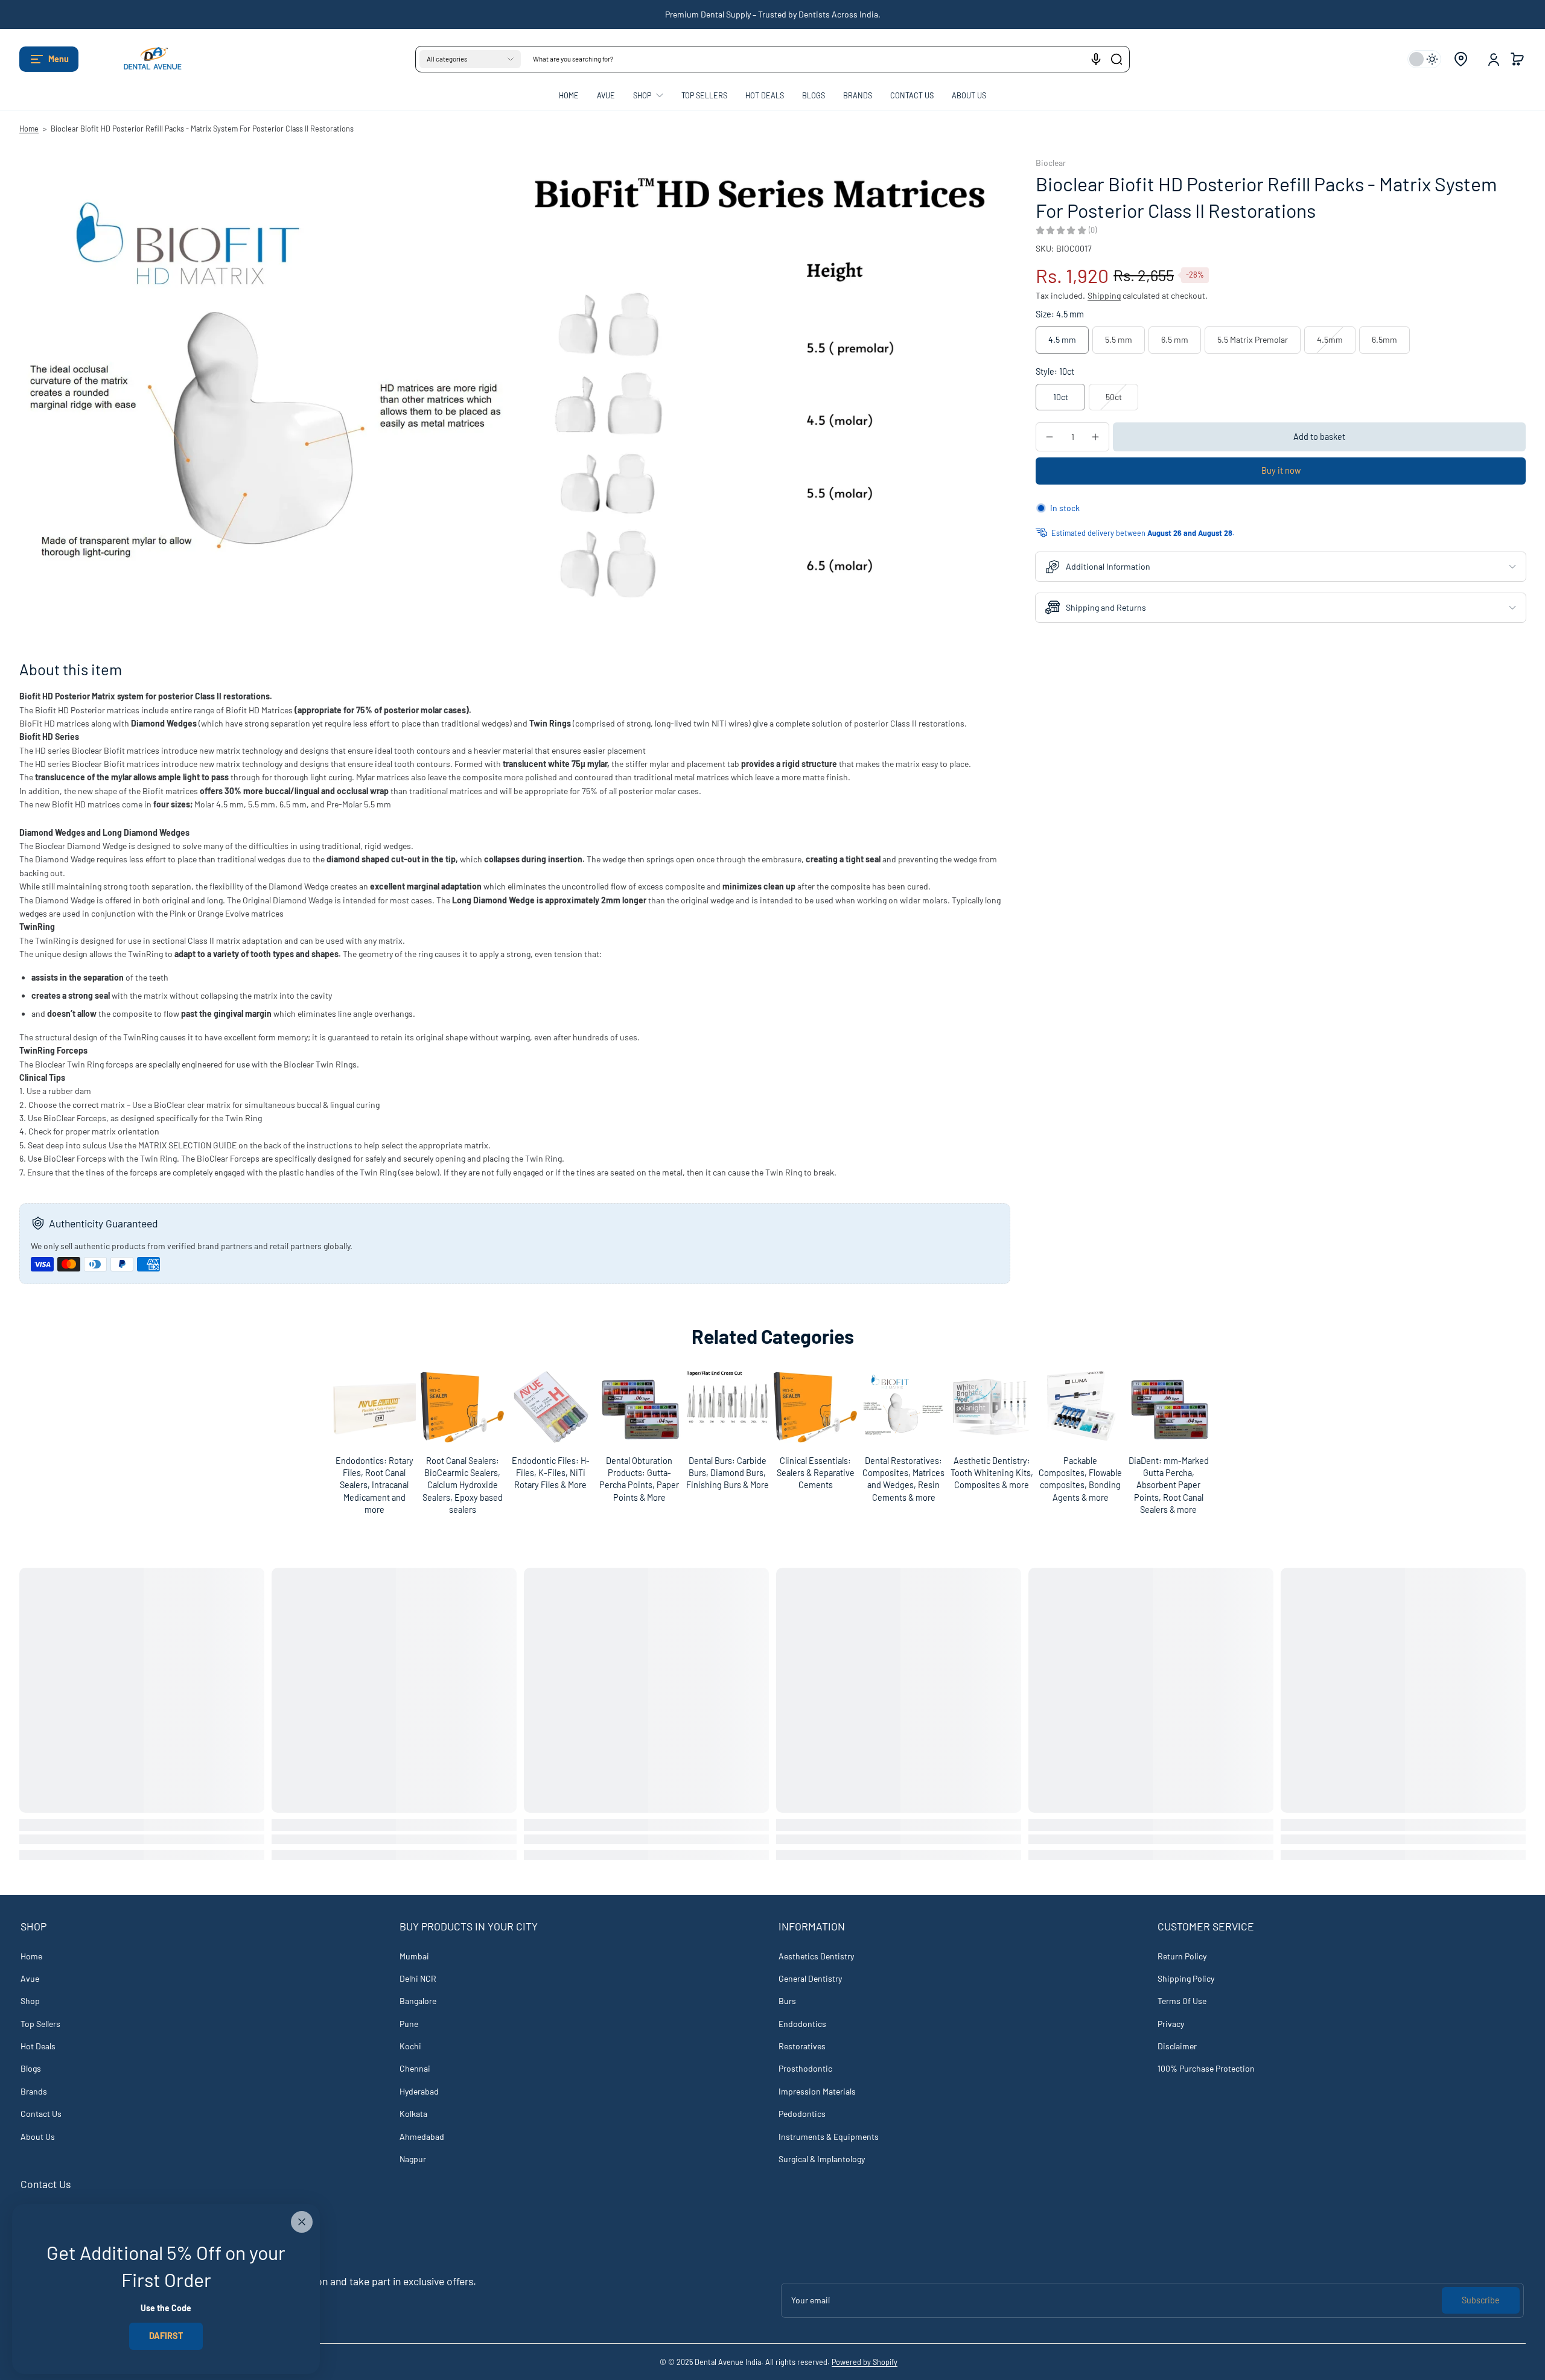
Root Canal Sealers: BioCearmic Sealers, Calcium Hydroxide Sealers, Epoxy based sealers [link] (463, 1485)
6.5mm (1384, 339)
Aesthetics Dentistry (816, 1956)
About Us (38, 2137)
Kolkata (413, 2114)
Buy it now (1281, 470)
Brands (34, 2091)
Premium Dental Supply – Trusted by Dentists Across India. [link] (773, 14)
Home (29, 129)
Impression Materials (817, 2091)
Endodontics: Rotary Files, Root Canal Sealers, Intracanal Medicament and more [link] (374, 1485)
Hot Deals (38, 2046)
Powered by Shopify (865, 2362)
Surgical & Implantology (822, 2159)
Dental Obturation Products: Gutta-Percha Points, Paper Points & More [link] (639, 1479)
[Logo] (146, 59)
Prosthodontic (805, 2068)
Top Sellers (40, 2024)
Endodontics (802, 2024)
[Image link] (374, 1444)
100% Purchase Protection (1206, 2068)
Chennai (415, 2068)
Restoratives (802, 2046)
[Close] (302, 2222)
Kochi (410, 2046)
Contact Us (41, 2114)
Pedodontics (802, 2114)
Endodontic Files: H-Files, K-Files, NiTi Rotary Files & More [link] (551, 1473)
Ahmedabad (422, 2137)
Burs (787, 2001)
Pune (409, 2024)
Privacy (1171, 2024)
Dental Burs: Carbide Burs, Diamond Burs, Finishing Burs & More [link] (727, 1473)
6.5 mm (1175, 339)
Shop (30, 2001)
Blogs (31, 2068)
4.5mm (1330, 339)
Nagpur (413, 2159)
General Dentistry (810, 1978)
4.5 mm (1062, 339)
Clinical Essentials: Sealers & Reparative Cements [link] (816, 1473)
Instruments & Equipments (829, 2137)
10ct (1061, 397)
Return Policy (1182, 1956)
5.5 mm (1119, 339)
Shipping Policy (1186, 1978)
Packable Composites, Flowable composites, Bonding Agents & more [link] (1080, 1479)
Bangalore (418, 2001)
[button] (49, 59)
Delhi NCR (418, 1978)
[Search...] (1117, 59)
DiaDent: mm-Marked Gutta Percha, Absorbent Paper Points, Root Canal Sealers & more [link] (1168, 1485)
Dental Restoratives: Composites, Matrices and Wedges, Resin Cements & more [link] (903, 1479)
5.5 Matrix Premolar (1253, 339)
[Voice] (1096, 59)
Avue (30, 1978)
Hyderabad (419, 2091)
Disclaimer (1177, 2046)
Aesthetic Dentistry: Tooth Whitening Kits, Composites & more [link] (992, 1473)
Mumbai (414, 1956)
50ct (1114, 397)
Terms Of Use (1182, 2001)
